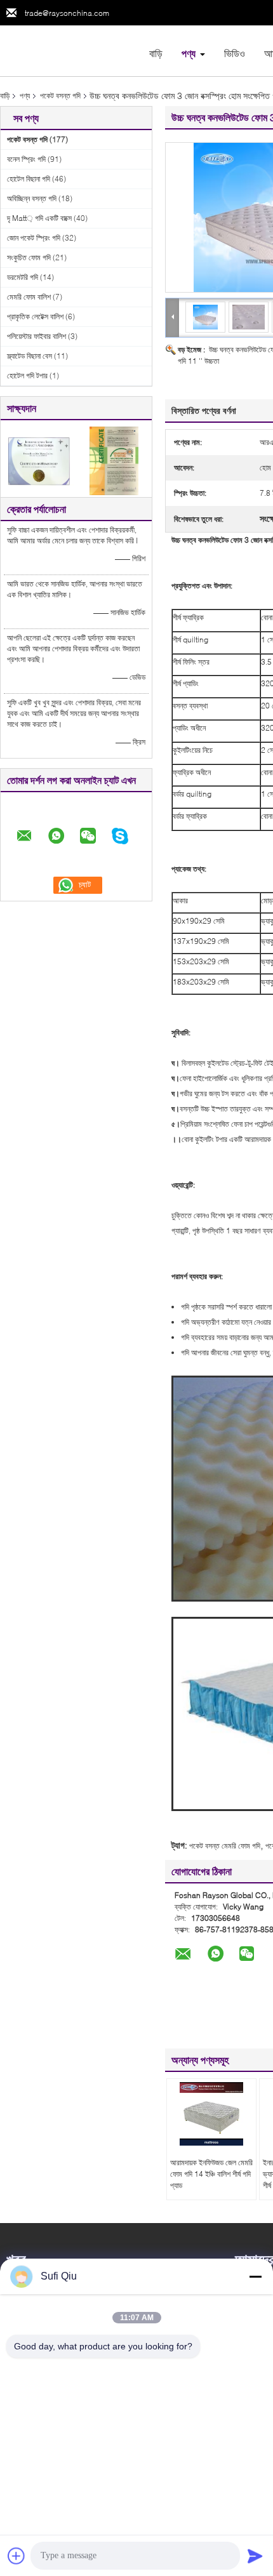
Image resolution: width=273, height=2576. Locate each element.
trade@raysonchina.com (67, 13)
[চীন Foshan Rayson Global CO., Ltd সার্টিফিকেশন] (38, 460)
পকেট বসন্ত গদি (60, 96)
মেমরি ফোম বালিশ (29, 297)
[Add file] (17, 2556)
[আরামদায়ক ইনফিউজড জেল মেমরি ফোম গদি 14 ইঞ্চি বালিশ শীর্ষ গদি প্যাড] (211, 2114)
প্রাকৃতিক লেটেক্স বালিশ (35, 316)
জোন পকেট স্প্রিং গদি (34, 238)
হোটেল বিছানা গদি (29, 179)
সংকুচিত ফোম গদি (29, 257)
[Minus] (255, 2276)
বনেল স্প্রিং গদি (26, 159)
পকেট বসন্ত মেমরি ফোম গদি (225, 1846)
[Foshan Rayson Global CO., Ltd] (70, 50)
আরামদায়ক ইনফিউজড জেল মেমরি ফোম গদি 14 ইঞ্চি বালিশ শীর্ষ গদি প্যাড (211, 2174)
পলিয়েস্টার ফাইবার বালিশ (37, 336)
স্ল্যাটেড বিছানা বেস (30, 356)
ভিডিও (235, 53)
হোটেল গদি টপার (27, 375)
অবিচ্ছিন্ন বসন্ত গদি (32, 198)
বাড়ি (156, 53)
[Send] (255, 2556)
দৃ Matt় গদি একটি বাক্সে (39, 218)
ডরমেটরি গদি (23, 277)
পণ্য (189, 53)
